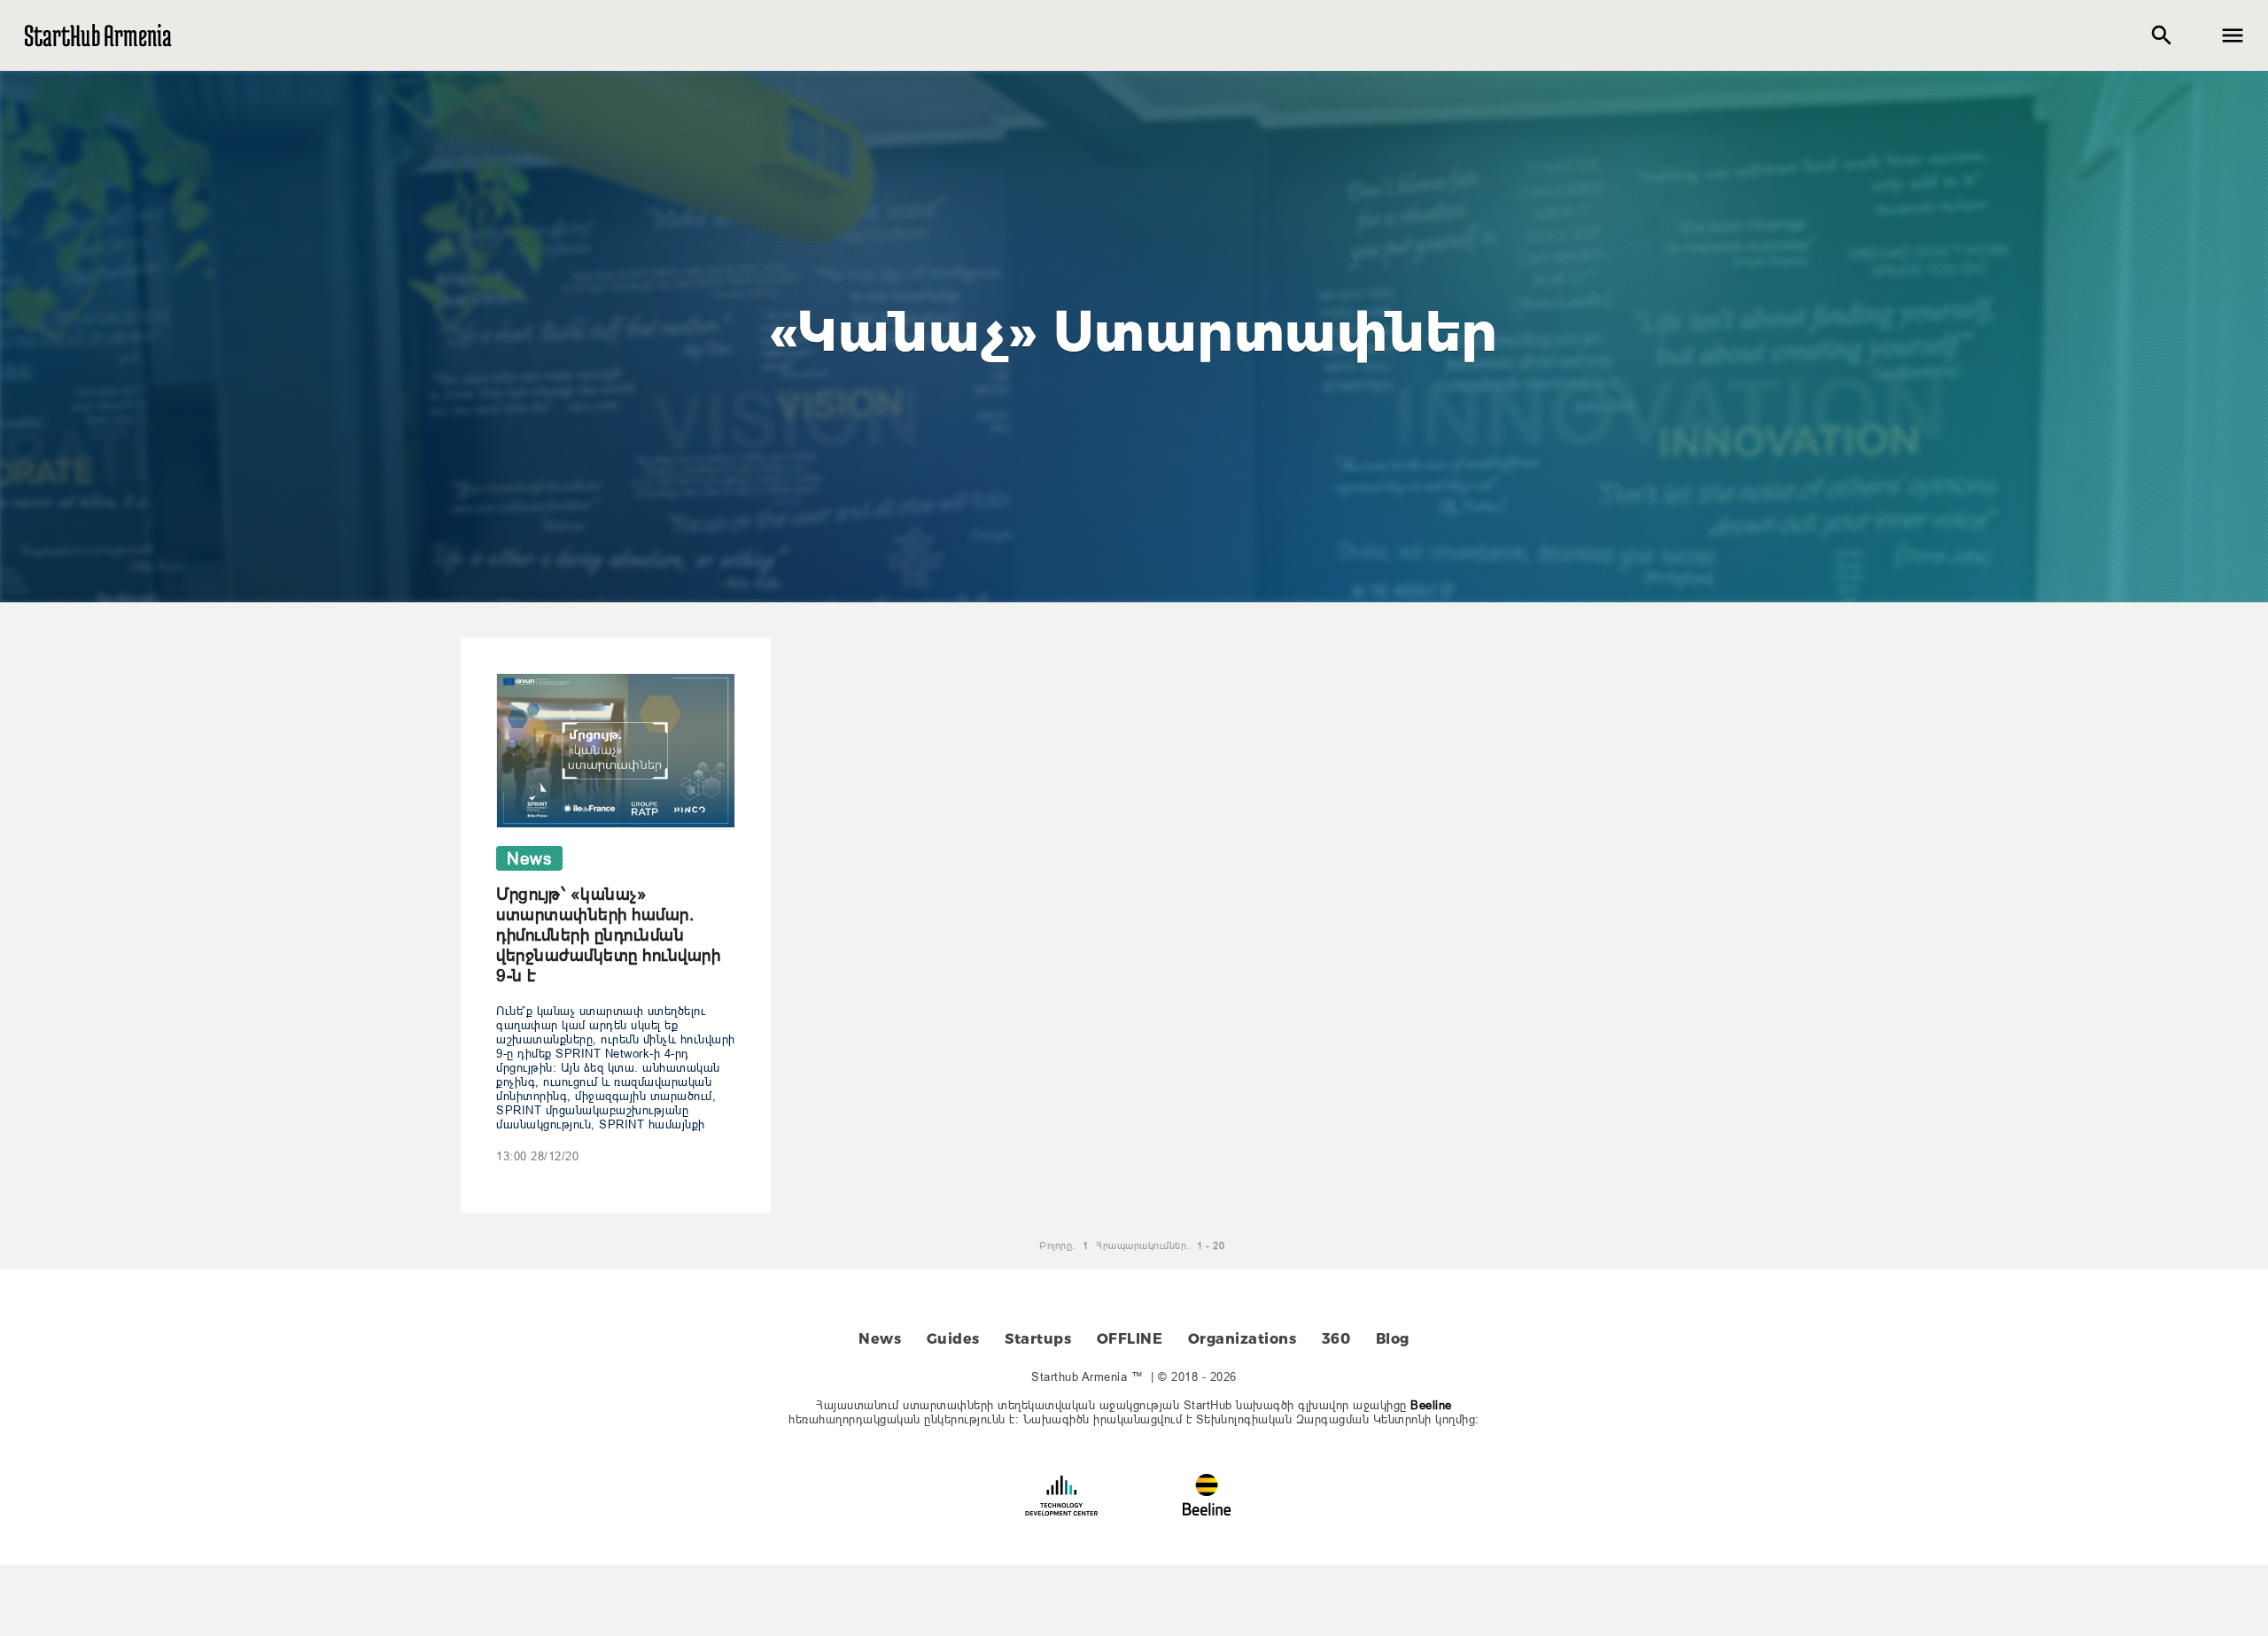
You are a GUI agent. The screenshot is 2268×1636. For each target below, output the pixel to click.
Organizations (1243, 1339)
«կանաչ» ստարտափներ (1134, 332)
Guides (953, 1339)
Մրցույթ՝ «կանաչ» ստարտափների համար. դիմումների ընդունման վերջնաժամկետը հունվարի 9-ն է (608, 934)
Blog (1393, 1339)
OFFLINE (1130, 1339)
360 (1336, 1339)
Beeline (1431, 1405)
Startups (1038, 1339)
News (880, 1339)
